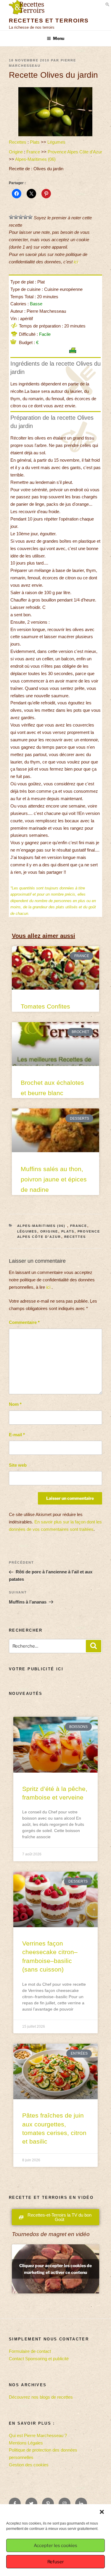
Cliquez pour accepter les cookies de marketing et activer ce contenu (55, 2269)
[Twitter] (31, 2504)
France (33, 152)
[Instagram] (65, 2504)
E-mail (17, 1435)
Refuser (56, 2562)
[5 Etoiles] (30, 217)
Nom (15, 1404)
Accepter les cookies (55, 2546)
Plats (35, 142)
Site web (18, 1465)
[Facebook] (15, 2504)
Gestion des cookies (29, 2465)
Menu (59, 38)
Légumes (56, 142)
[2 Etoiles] (16, 217)
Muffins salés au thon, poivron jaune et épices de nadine (54, 1179)
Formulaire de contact (30, 2351)
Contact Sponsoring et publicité (39, 2359)
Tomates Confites (45, 1006)
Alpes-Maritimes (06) (36, 159)
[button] (102, 2512)
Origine (16, 152)
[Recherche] (94, 1646)
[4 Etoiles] (25, 217)
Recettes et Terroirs (49, 21)
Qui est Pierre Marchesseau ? (38, 2435)
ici (76, 262)
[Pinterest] (48, 2504)
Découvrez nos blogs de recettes (41, 2397)
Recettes (18, 142)
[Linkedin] (81, 2504)
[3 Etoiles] (21, 217)
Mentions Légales (26, 2443)
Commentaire (24, 1322)
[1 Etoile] (11, 217)
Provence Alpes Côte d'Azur (75, 152)
